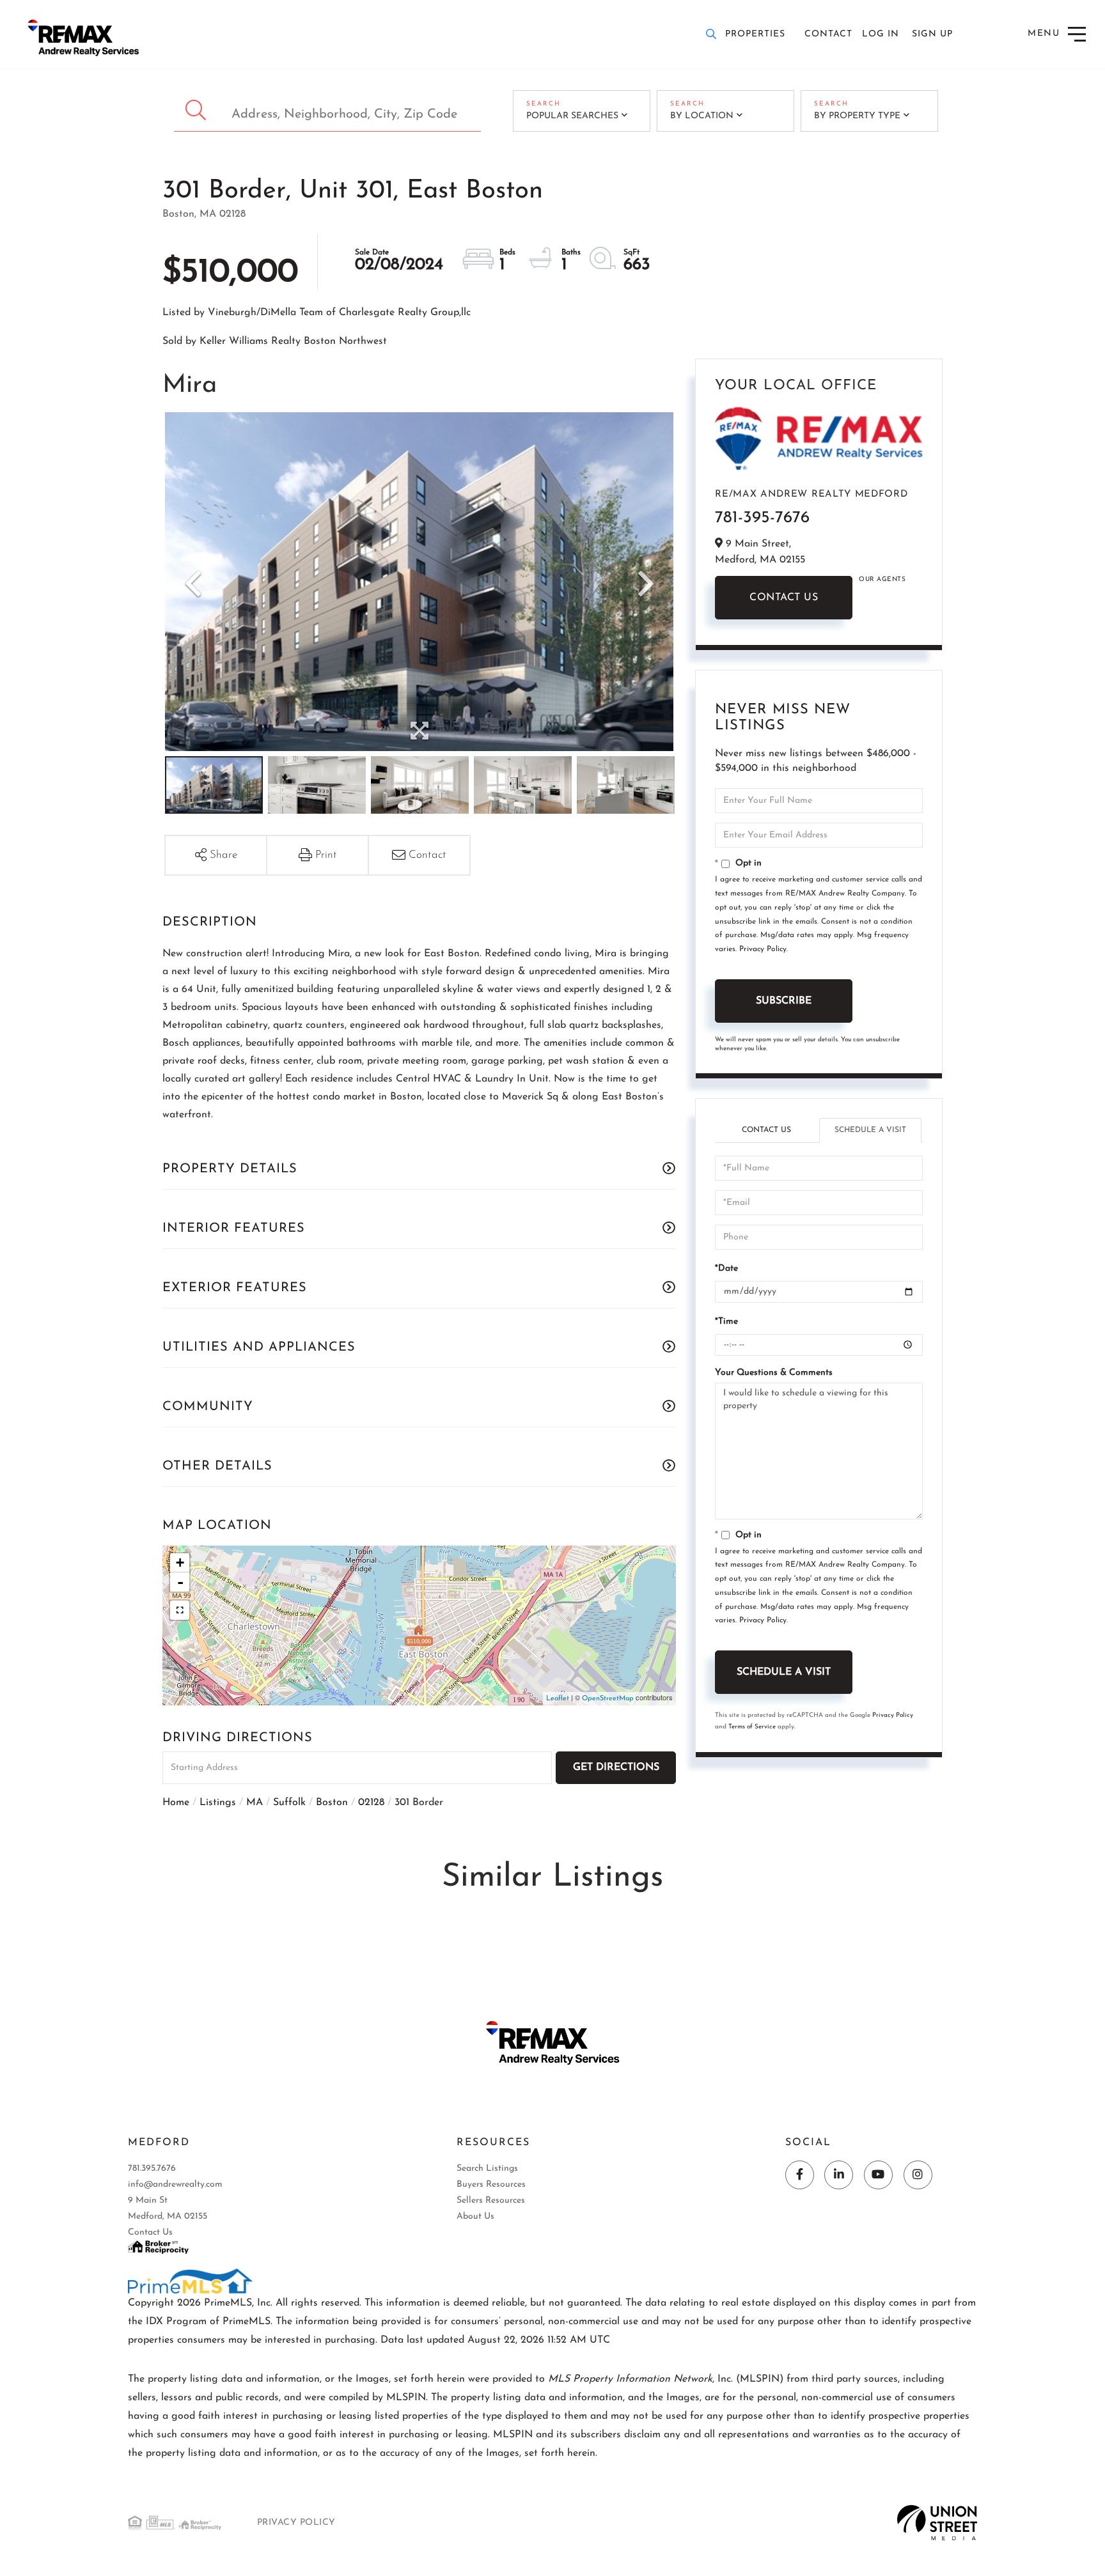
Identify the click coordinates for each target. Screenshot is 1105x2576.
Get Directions (616, 1767)
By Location (702, 116)
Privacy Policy (763, 949)
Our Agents (882, 579)
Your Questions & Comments (774, 1373)
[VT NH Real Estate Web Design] (937, 2522)
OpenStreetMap (608, 1699)
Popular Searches (572, 116)
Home (176, 1803)
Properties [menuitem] (755, 34)
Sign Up (932, 34)
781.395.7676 (152, 2169)
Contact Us (784, 598)
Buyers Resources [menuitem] (491, 2184)
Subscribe (784, 1001)
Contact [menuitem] (828, 34)
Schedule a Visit (870, 1130)
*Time (726, 1322)
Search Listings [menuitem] (487, 2169)
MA (255, 1803)
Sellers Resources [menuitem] (491, 2200)
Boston (332, 1803)
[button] (197, 111)
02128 (371, 1803)
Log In (881, 34)
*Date (726, 1269)
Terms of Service (752, 1727)
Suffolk (289, 1803)
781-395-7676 (762, 518)
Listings (218, 1803)
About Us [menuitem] (475, 2216)
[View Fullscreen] (180, 1610)
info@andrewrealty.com (175, 2184)
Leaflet (558, 1699)
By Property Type (857, 116)
